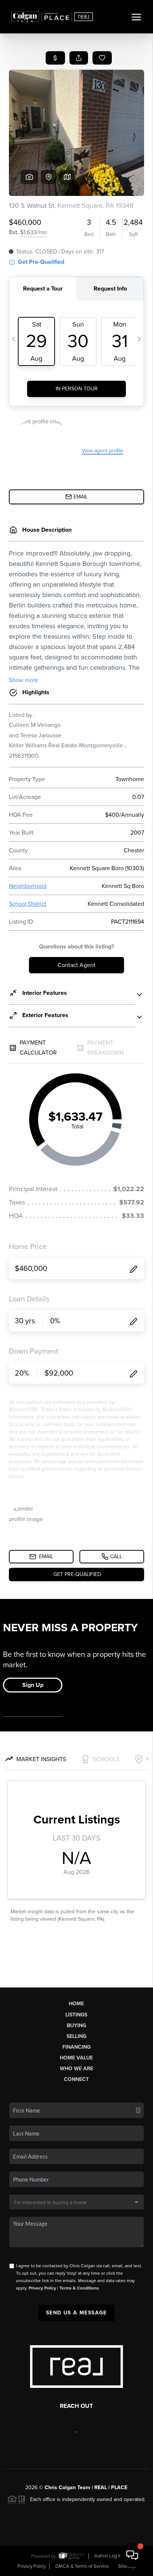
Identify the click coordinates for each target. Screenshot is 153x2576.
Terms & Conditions (79, 2288)
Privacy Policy (42, 2288)
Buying (76, 2026)
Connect (76, 2079)
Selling (76, 2036)
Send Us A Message (76, 2313)
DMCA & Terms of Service (82, 2566)
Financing (76, 2047)
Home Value (76, 2058)
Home (76, 2004)
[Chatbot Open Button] (132, 2555)
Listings (76, 2015)
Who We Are (76, 2069)
